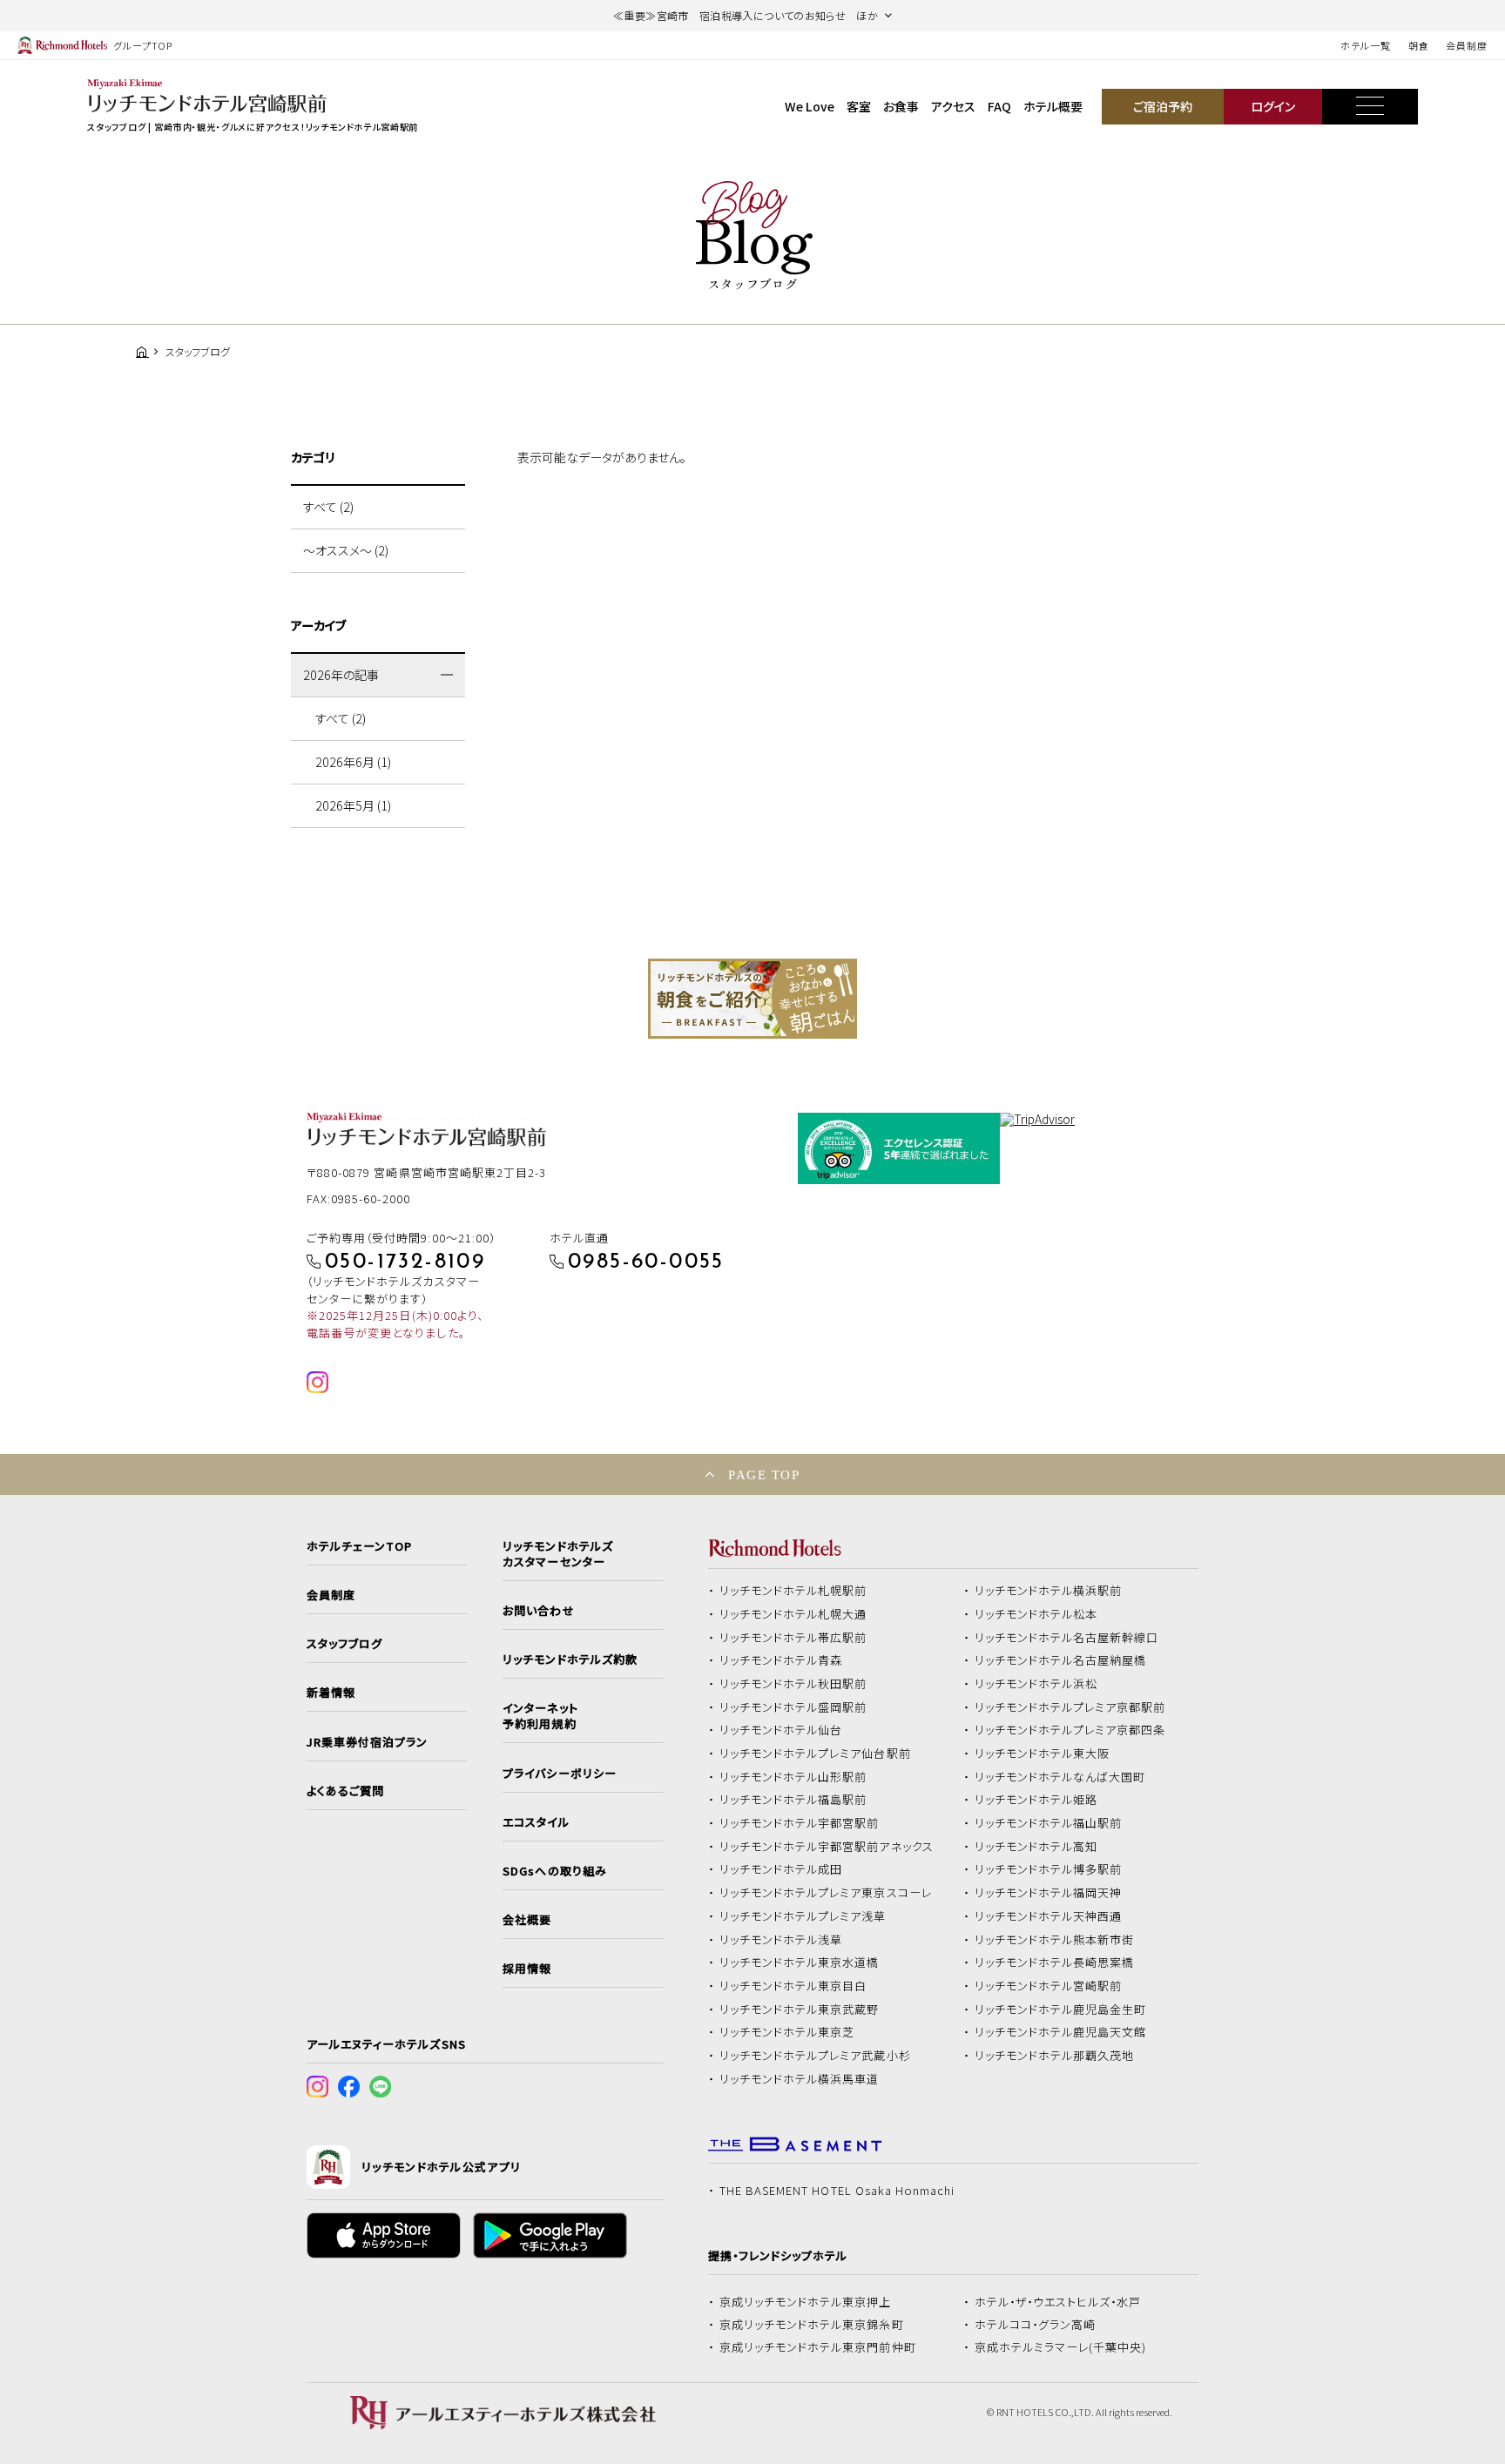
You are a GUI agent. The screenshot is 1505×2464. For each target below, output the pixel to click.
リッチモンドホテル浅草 (781, 1940)
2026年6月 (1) (353, 762)
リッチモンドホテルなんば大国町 (1060, 1777)
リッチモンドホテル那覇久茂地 (1055, 2056)
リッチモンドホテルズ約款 (570, 1659)
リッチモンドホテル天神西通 (1049, 1916)
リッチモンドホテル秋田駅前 (793, 1684)
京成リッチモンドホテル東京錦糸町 (812, 2325)
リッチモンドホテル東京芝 (787, 2032)
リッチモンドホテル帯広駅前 (793, 1638)
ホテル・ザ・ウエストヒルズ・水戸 (1058, 2302)
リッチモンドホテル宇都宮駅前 (800, 1823)
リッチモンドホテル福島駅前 (793, 1800)
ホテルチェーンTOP (359, 1546)
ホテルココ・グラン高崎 (1036, 2325)
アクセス (953, 106)
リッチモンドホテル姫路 (1036, 1800)
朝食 (1419, 45)
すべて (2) (328, 507)
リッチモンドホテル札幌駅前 (793, 1591)
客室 (859, 106)
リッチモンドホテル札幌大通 (793, 1614)
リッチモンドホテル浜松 (1036, 1684)
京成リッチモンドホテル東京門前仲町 (818, 2347)
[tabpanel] (752, 999)
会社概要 (527, 1920)
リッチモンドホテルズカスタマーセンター (557, 1554)
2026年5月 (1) (353, 805)
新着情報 (331, 1693)
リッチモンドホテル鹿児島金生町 (1061, 2010)
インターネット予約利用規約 (540, 1716)
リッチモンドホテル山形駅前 (793, 1777)
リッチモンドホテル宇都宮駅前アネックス (827, 1847)
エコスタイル (536, 1822)
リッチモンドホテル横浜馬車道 (800, 2079)
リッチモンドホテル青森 (781, 1660)
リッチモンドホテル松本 (1036, 1614)
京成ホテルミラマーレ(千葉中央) (1061, 2347)
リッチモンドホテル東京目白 (793, 1986)
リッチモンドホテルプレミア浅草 (803, 1916)
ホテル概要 (1053, 106)
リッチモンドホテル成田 (781, 1869)
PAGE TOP (764, 1474)
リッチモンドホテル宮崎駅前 (1049, 1986)
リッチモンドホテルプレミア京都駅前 (1070, 1707)
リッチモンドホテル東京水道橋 (800, 1962)
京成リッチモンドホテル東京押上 (806, 2302)
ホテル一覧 (1365, 45)
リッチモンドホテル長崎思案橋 (1055, 1962)
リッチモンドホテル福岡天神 (1049, 1893)
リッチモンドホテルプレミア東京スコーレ (826, 1893)
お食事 (901, 106)
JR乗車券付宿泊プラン (368, 1742)
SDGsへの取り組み (554, 1871)
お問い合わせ (538, 1611)
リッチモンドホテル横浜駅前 (1049, 1591)
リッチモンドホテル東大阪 (1043, 1754)
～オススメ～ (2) (346, 550)
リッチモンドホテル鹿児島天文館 (1061, 2032)
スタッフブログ (344, 1644)
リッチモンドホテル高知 (1036, 1847)
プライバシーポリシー (559, 1774)
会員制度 (1467, 45)
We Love (810, 106)
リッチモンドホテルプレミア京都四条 (1070, 1730)
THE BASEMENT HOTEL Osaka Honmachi (837, 2191)
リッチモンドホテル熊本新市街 (1055, 1940)
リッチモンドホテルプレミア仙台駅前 (815, 1754)
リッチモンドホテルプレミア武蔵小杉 (815, 2056)
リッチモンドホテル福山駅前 (1049, 1823)
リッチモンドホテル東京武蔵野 (800, 2010)
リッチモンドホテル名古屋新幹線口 (1067, 1638)
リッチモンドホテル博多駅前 (1049, 1869)
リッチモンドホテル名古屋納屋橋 (1061, 1660)
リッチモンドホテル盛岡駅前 (793, 1707)
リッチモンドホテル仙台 (781, 1730)
